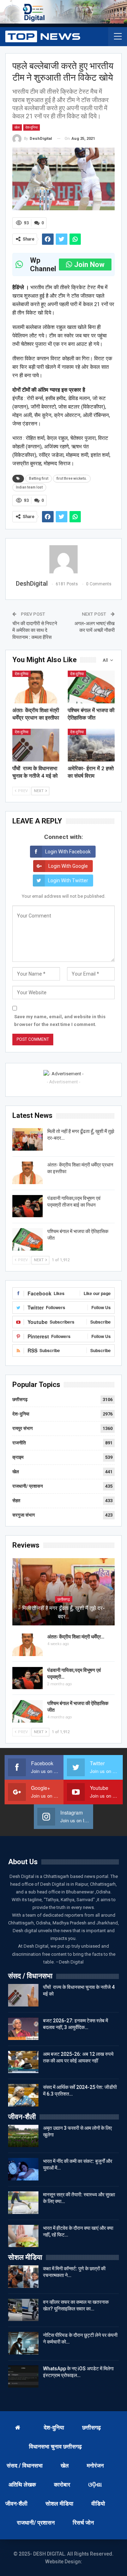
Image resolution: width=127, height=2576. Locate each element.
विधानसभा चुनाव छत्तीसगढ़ (55, 2447)
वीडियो (98, 2504)
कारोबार (62, 2485)
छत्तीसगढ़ (20, 1399)
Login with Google (68, 866)
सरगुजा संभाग (24, 1515)
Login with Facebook (68, 852)
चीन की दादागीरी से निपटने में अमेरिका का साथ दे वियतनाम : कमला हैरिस (35, 630)
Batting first (39, 478)
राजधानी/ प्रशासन (28, 1486)
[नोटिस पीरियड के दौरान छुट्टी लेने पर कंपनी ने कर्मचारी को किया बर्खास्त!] (23, 2343)
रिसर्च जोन (83, 2523)
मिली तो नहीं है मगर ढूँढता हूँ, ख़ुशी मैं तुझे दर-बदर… (64, 1612)
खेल (17, 127)
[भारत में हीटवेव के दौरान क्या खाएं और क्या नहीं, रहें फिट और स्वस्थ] (23, 2236)
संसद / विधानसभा (25, 2466)
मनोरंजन (95, 2466)
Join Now (89, 265)
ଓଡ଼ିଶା (95, 2485)
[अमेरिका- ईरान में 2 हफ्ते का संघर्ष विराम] (91, 745)
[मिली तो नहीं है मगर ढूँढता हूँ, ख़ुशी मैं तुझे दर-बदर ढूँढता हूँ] (28, 1139)
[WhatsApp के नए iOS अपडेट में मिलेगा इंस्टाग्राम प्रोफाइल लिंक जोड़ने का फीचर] (23, 2377)
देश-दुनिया (32, 127)
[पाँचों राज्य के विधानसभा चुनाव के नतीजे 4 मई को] (36, 745)
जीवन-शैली (16, 2504)
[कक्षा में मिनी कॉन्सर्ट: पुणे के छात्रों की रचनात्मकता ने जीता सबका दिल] (23, 2277)
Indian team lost (29, 487)
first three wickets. (72, 478)
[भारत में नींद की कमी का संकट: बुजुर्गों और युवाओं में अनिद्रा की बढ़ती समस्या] (23, 2169)
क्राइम (18, 1457)
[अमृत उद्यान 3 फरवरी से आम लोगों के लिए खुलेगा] (23, 2136)
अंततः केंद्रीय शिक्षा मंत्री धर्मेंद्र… (76, 1637)
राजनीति (19, 1443)
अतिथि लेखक (22, 2485)
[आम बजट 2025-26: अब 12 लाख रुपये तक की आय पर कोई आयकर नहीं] (23, 2062)
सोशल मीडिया (59, 2504)
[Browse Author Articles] (64, 559)
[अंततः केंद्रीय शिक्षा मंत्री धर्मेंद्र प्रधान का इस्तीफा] (36, 687)
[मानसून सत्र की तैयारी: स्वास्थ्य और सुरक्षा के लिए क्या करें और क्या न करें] (23, 2203)
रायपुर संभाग (23, 1428)
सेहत (16, 1501)
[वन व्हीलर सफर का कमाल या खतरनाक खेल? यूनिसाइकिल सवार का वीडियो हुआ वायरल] (23, 2310)
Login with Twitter (68, 881)
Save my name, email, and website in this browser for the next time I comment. (60, 1021)
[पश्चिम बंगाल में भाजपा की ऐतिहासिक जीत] (91, 687)
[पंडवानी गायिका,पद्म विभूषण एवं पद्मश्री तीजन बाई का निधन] (28, 1206)
